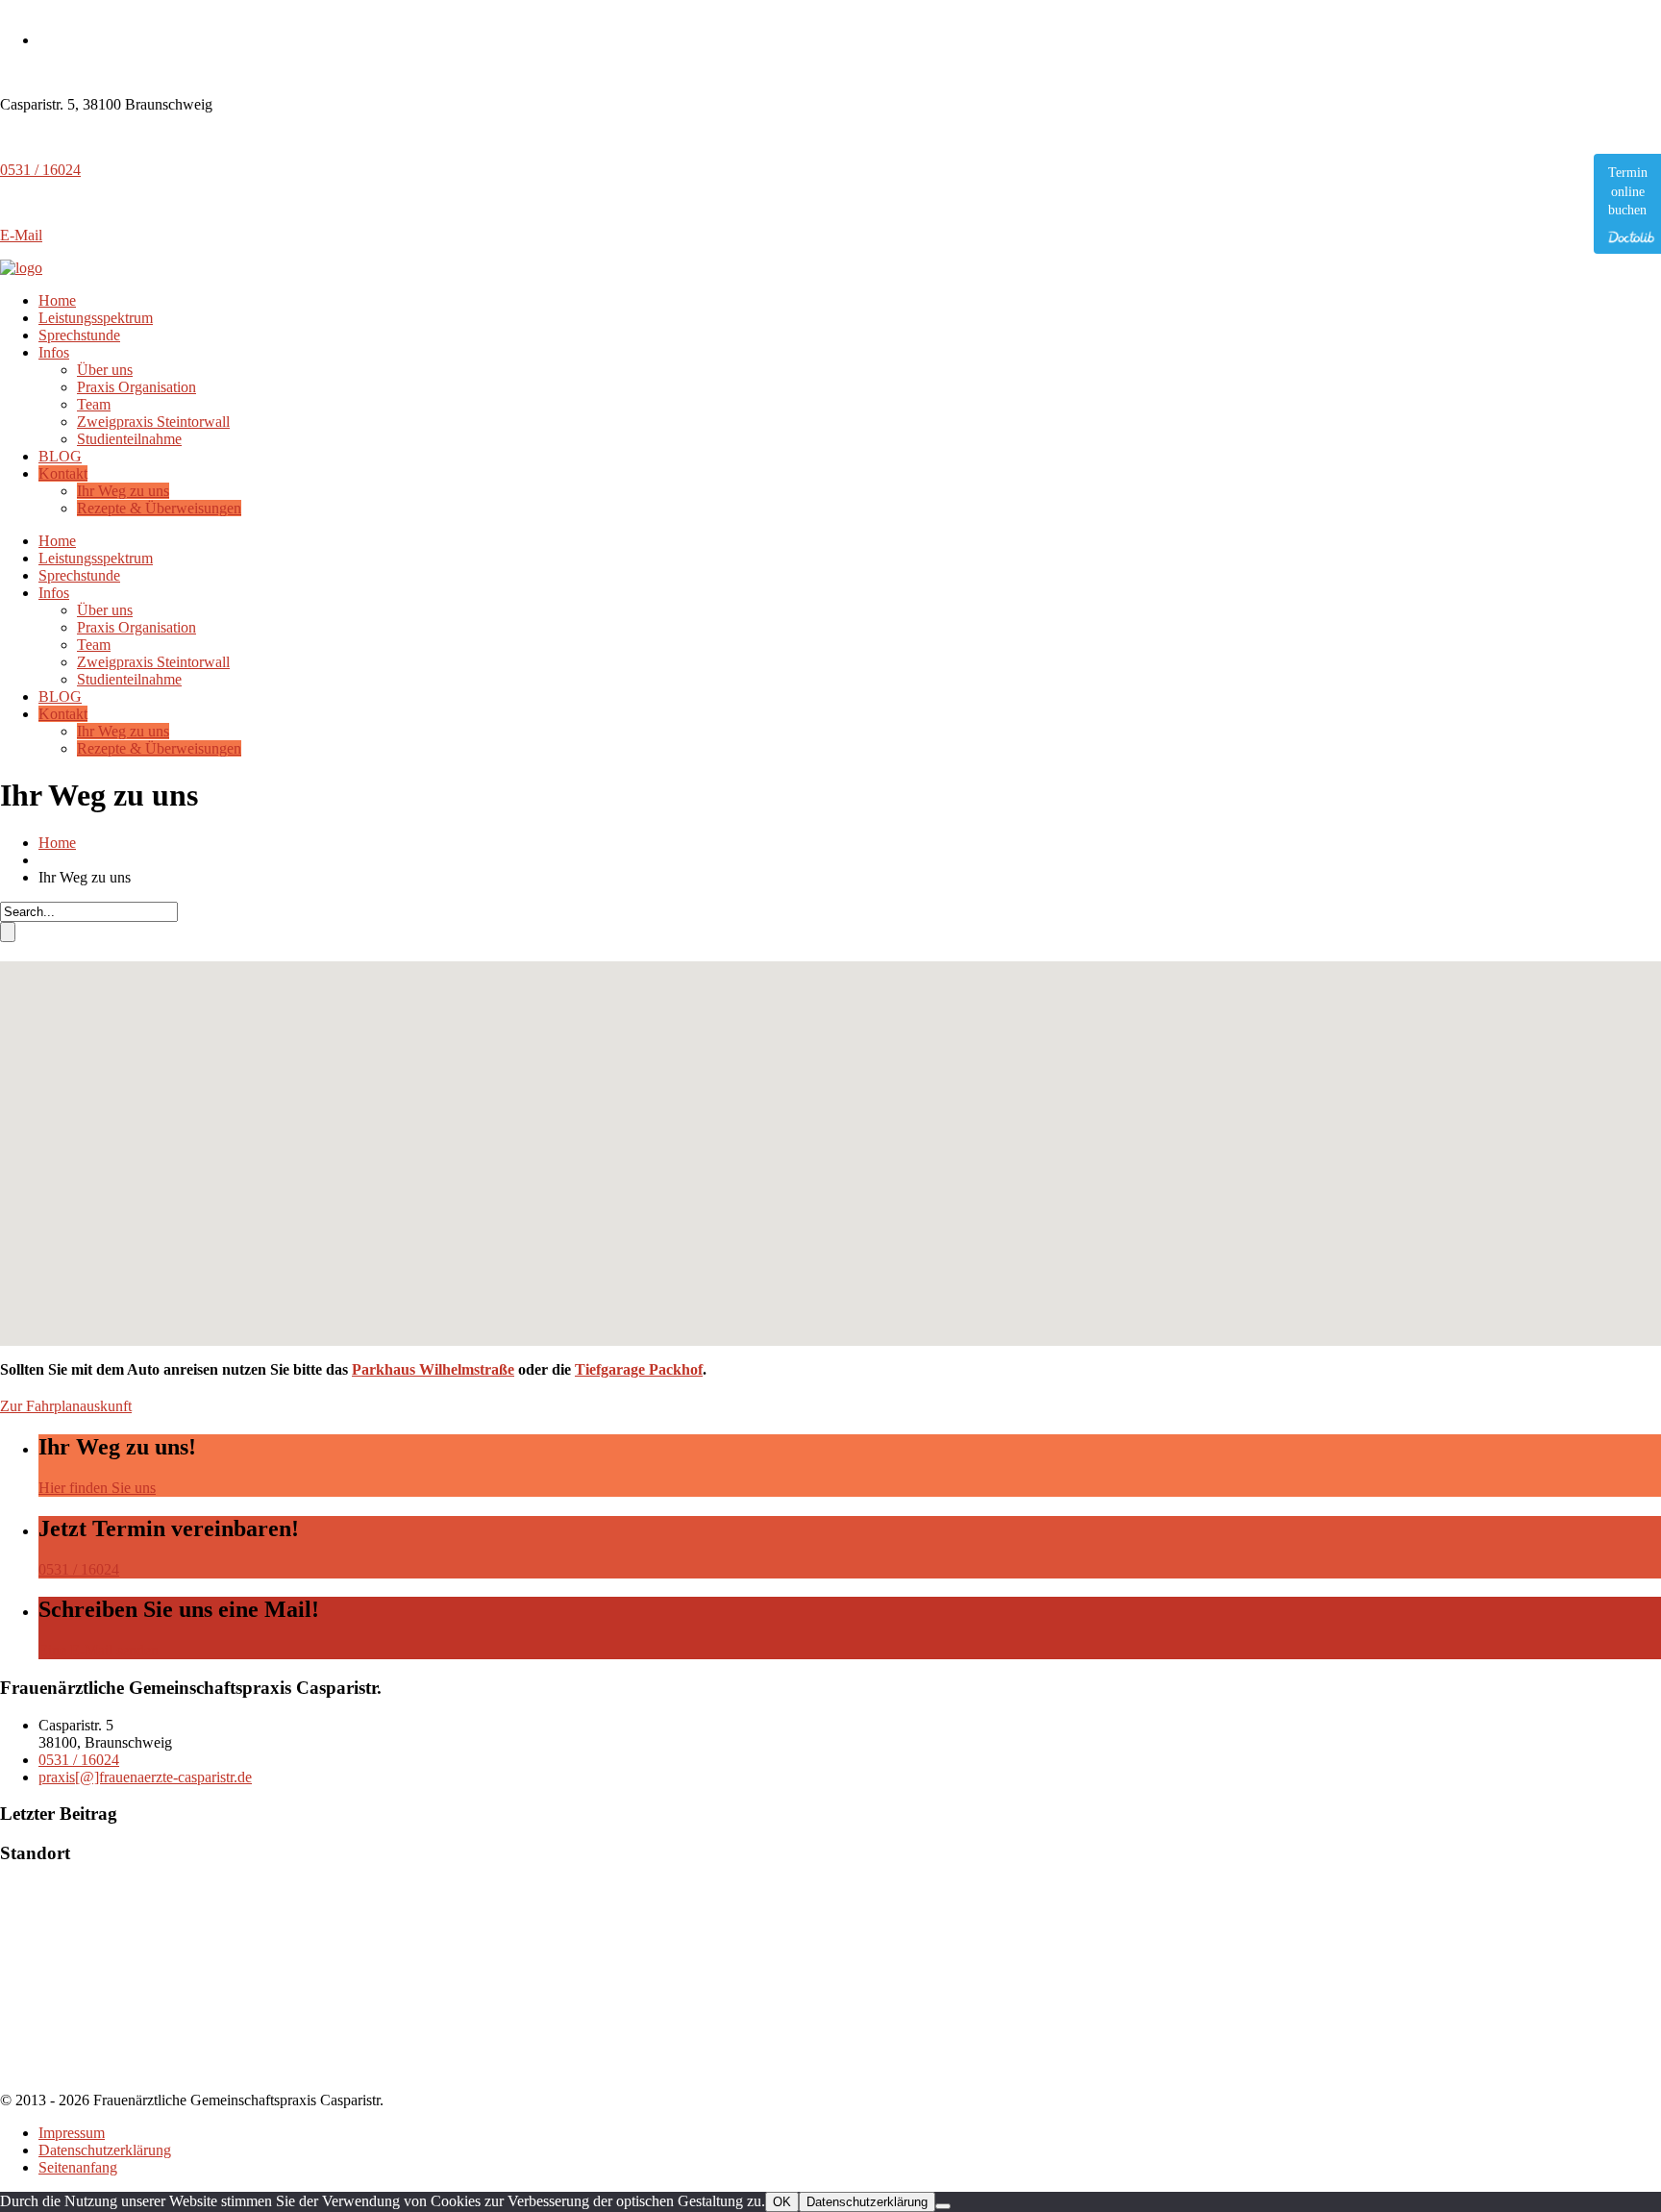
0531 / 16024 (40, 170)
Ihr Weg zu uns (123, 491)
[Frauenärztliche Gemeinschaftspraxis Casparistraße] (21, 268)
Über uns (105, 370)
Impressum (72, 2133)
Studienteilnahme (129, 439)
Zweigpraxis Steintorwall (153, 422)
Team (94, 404)
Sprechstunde (79, 335)
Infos (54, 352)
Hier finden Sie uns (97, 1488)
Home (57, 300)
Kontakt (63, 473)
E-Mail (21, 235)
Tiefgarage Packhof (639, 1369)
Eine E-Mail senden (99, 1650)
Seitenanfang (78, 2167)
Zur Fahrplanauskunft (66, 1406)
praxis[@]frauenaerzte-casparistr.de (145, 1777)
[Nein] (943, 2206)
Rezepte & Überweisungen (159, 508)
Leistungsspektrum (96, 318)
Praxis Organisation (136, 387)
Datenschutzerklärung (105, 2150)
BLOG (60, 456)
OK (782, 2202)
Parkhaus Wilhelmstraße (433, 1369)
